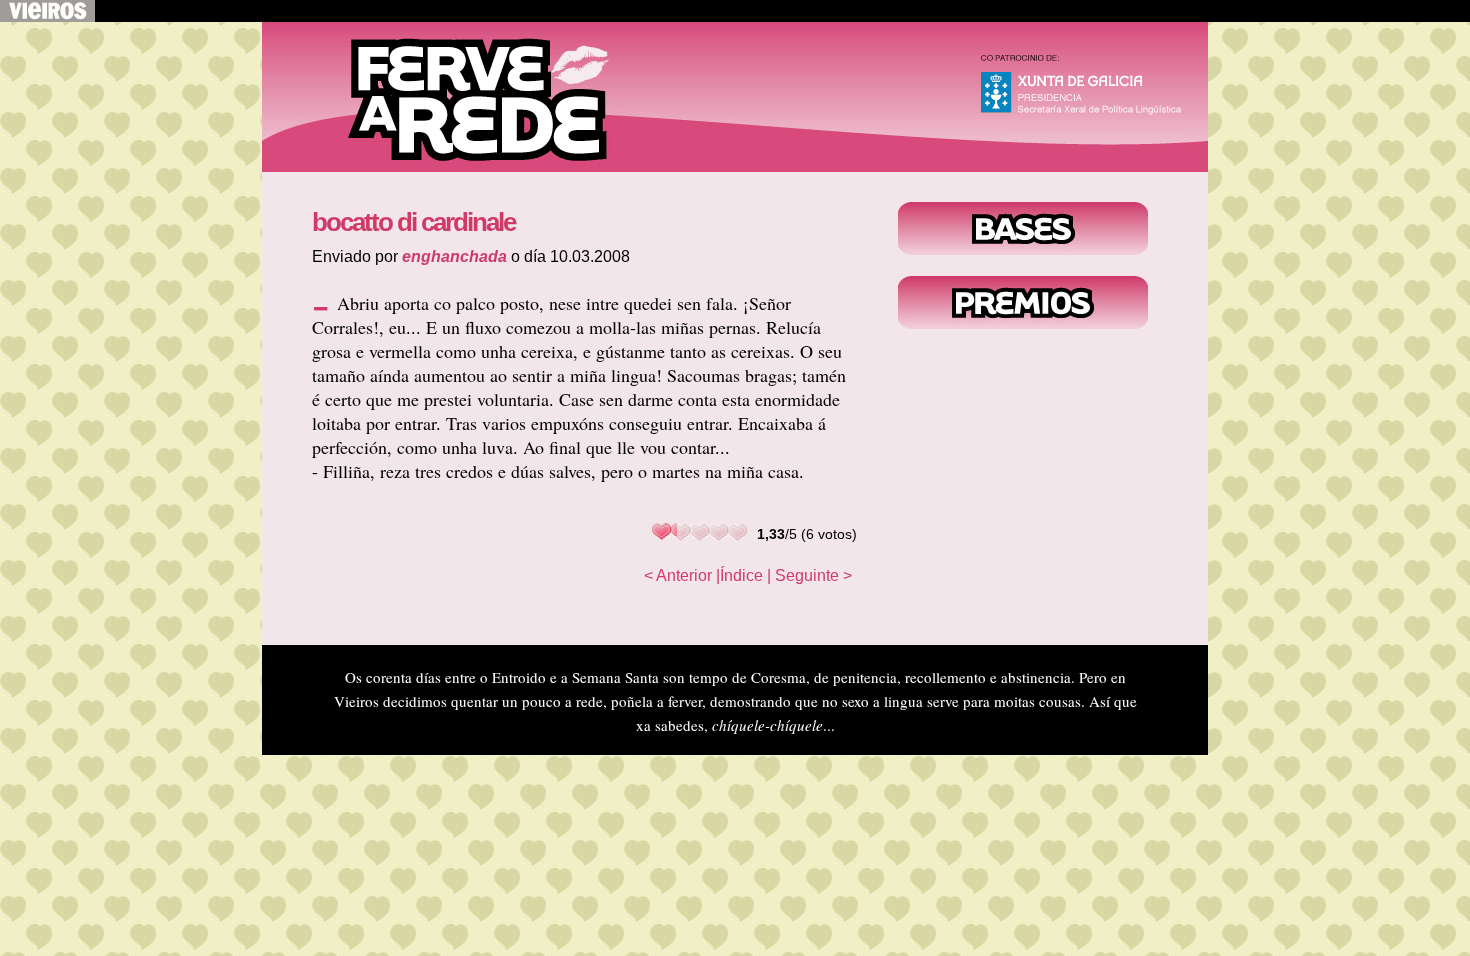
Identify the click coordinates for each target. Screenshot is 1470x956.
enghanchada (454, 256)
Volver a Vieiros (47, 11)
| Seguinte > (809, 575)
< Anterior (678, 575)
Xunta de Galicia (1090, 89)
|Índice (739, 575)
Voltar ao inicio (462, 97)
